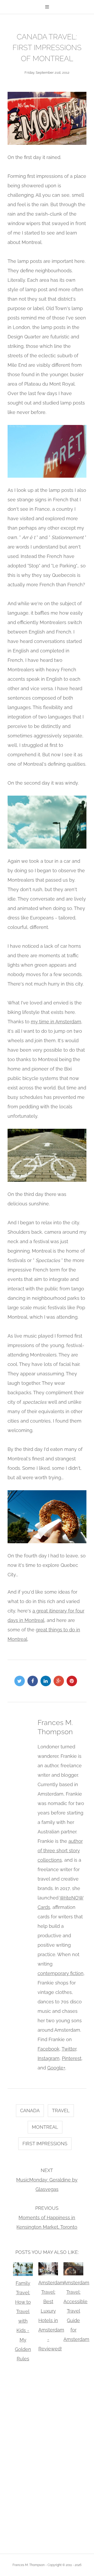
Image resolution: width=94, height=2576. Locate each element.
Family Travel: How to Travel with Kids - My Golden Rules (23, 2321)
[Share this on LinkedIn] (47, 1681)
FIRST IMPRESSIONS (45, 2144)
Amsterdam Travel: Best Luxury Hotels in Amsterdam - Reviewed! (48, 2316)
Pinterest (72, 2058)
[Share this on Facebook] (34, 1681)
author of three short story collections (60, 1851)
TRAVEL (61, 2111)
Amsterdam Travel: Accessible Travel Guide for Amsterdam (73, 2311)
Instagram (49, 2058)
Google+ (56, 2068)
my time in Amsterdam (56, 1022)
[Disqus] (47, 2457)
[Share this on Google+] (60, 1681)
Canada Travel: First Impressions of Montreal (47, 48)
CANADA (30, 2111)
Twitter (69, 2049)
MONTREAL (45, 2127)
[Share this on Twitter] (21, 1681)
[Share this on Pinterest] (73, 1681)
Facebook (49, 2049)
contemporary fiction (61, 1973)
